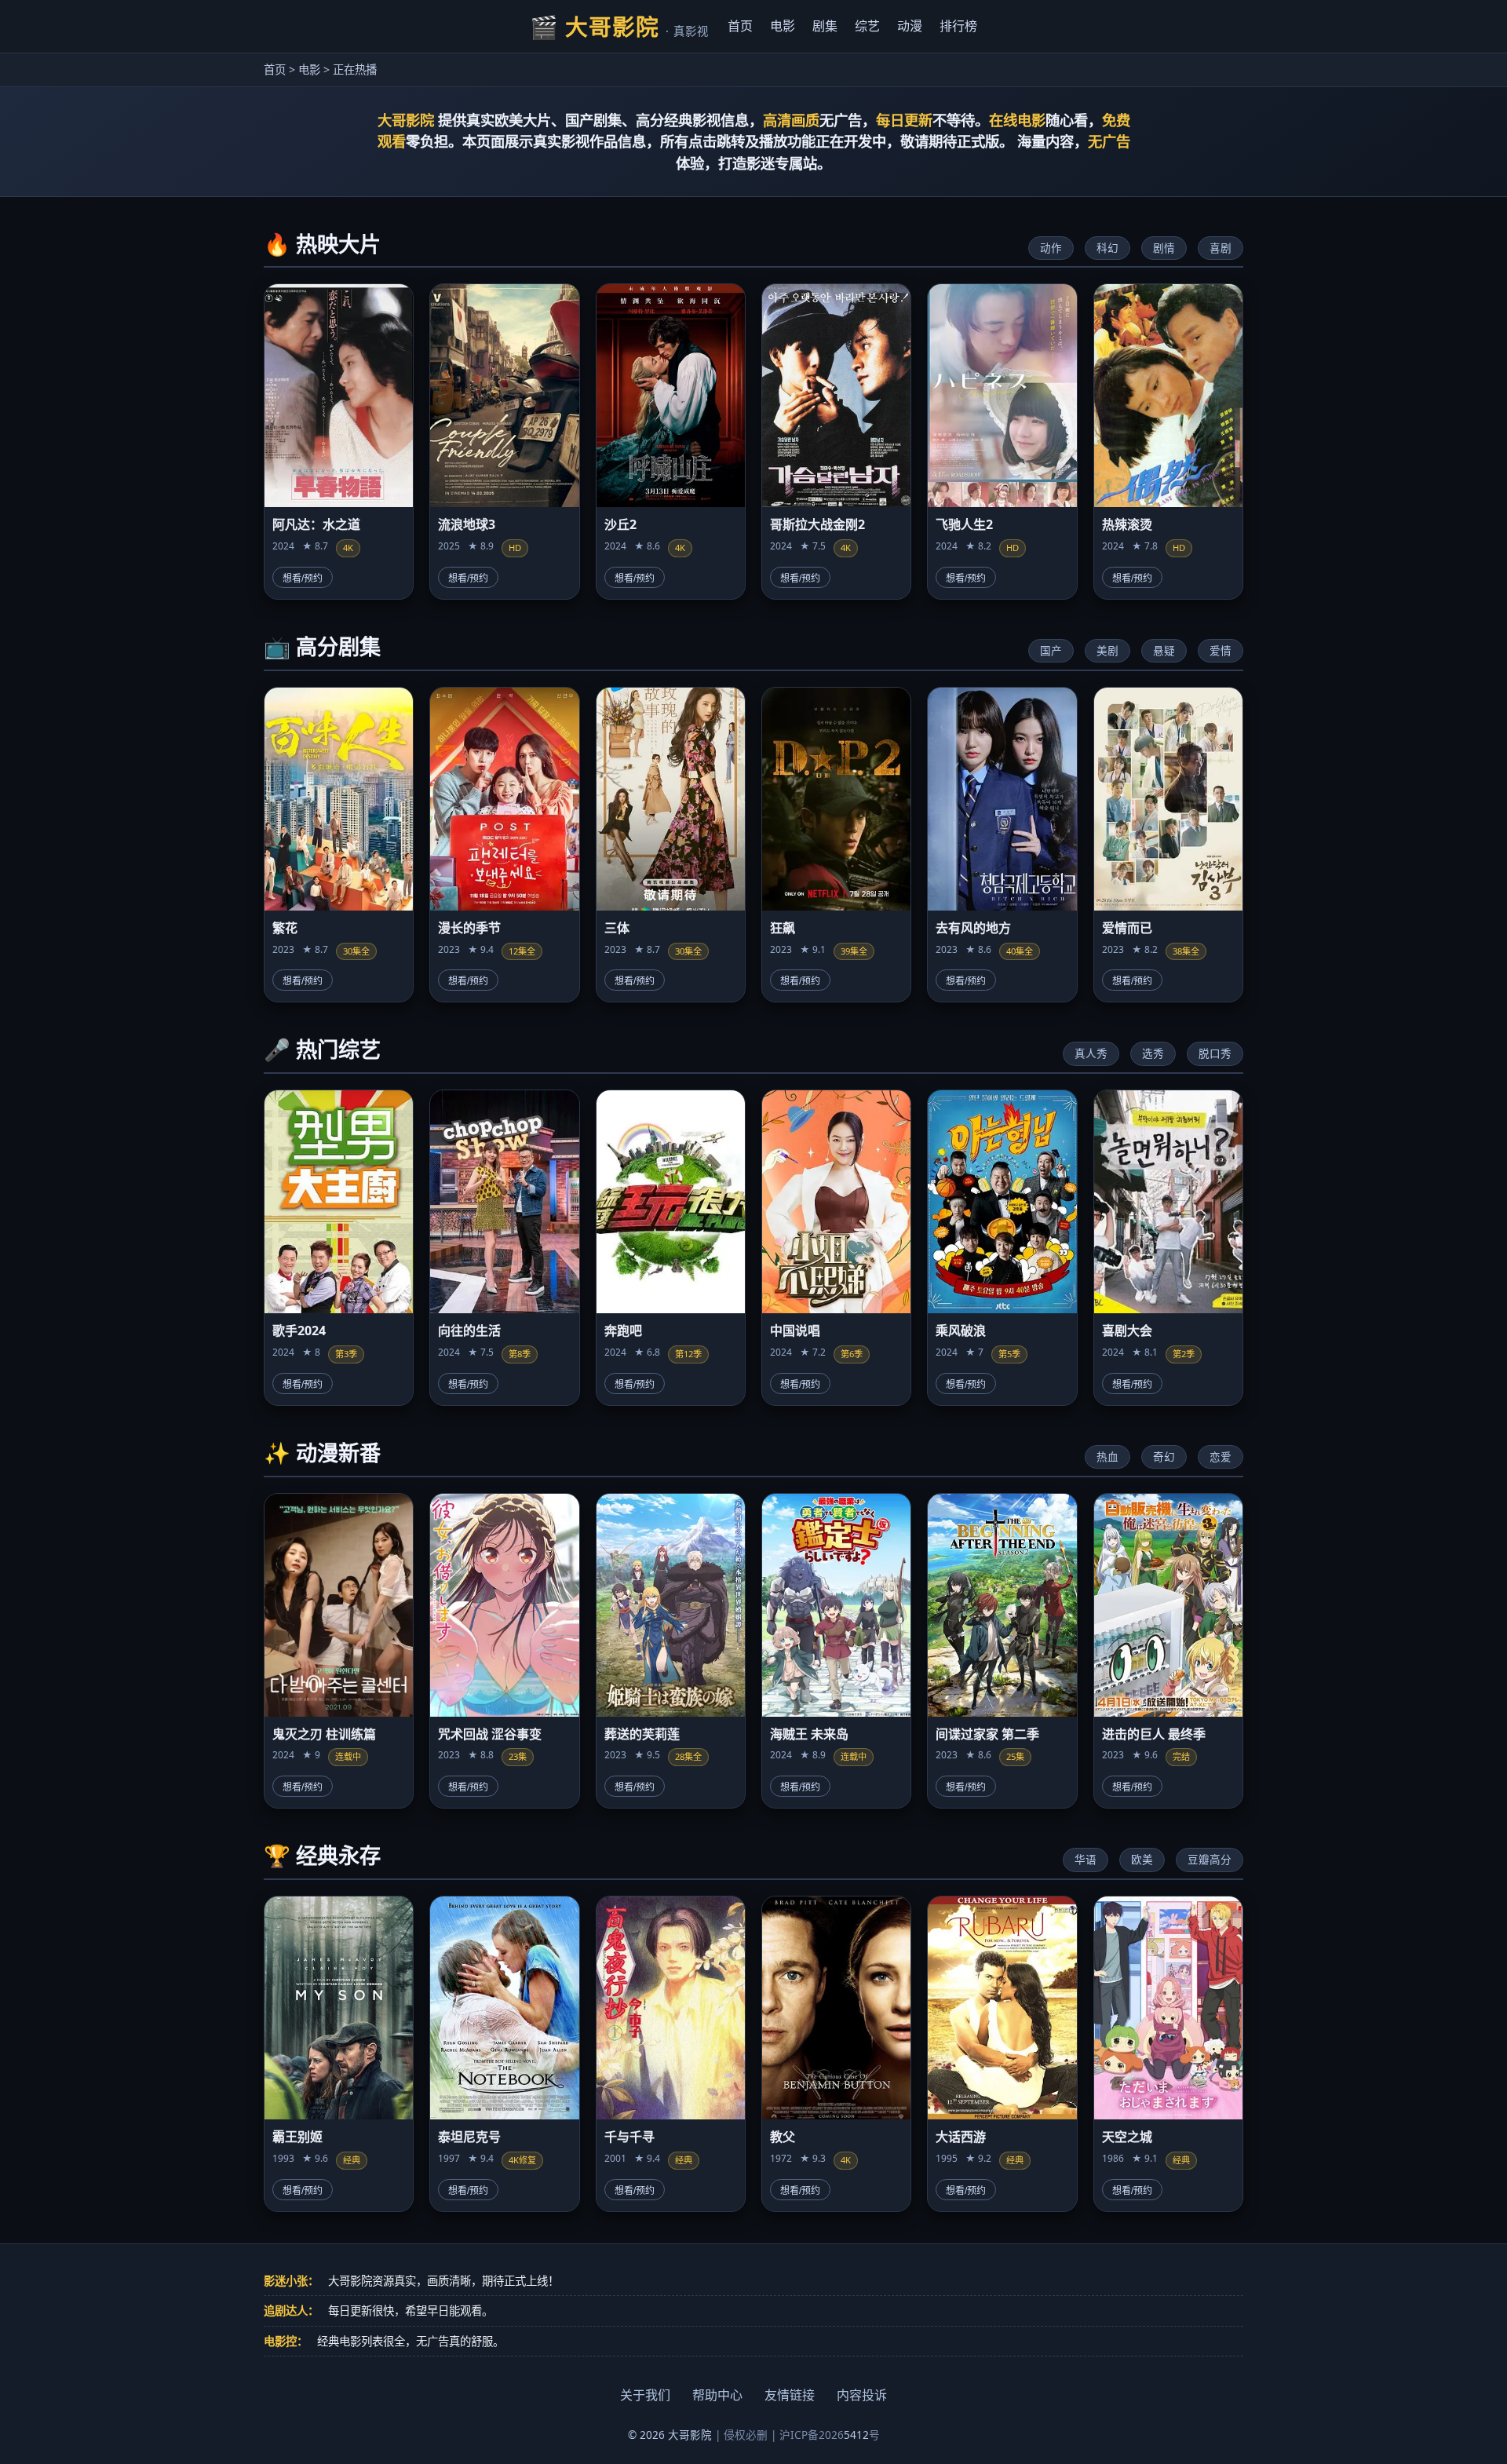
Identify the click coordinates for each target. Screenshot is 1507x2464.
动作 (1051, 248)
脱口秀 (1215, 1053)
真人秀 (1091, 1053)
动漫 (910, 26)
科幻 (1107, 248)
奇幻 (1164, 1456)
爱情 (1221, 650)
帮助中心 (717, 2395)
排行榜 (958, 26)
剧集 (825, 26)
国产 (1051, 650)
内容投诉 (862, 2395)
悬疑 (1164, 650)
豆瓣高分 (1210, 1859)
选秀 (1153, 1053)
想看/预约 (303, 579)
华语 (1086, 1859)
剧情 (1164, 248)
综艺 (867, 26)
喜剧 (1221, 248)
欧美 (1142, 1859)
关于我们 (645, 2395)
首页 (740, 26)
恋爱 (1221, 1456)
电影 (783, 26)
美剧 (1107, 650)
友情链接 (790, 2395)
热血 (1107, 1456)
